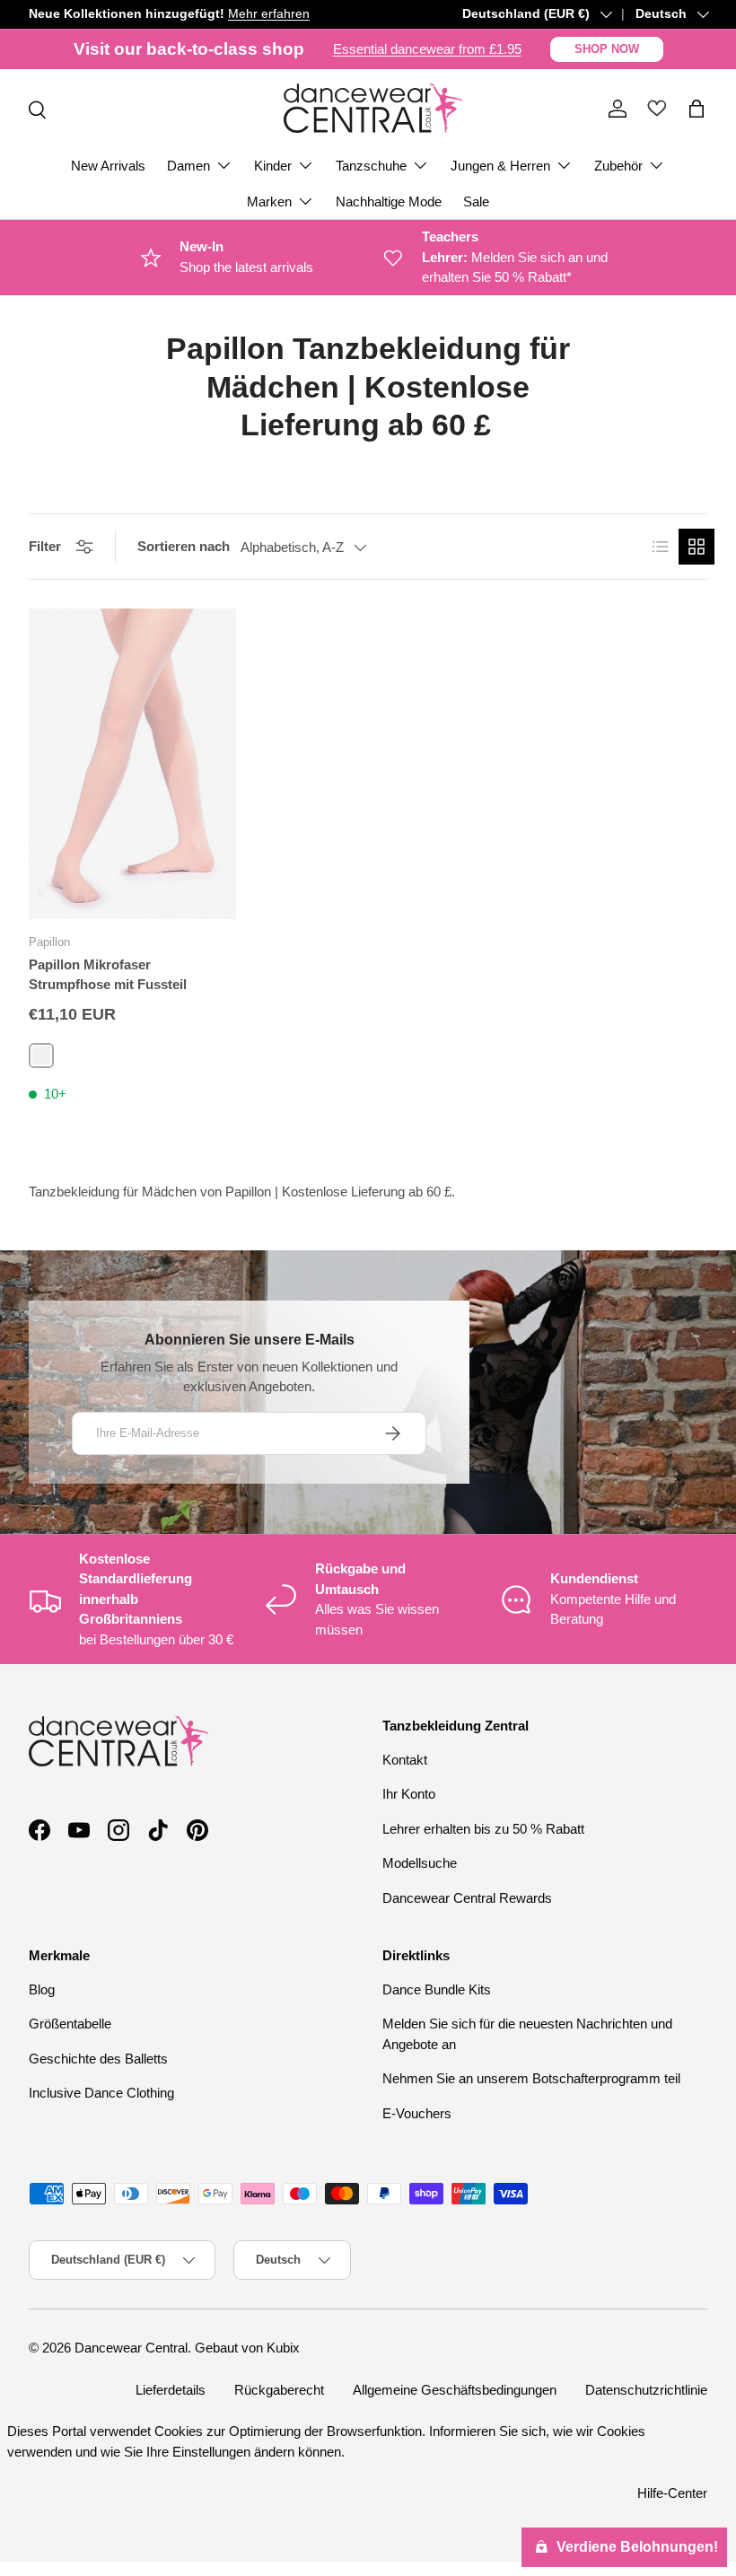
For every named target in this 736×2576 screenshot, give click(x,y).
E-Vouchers (417, 2113)
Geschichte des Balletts (98, 2059)
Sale (476, 202)
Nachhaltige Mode (389, 202)
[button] (697, 109)
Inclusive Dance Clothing (101, 2093)
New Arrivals (108, 166)
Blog (42, 1989)
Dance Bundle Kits (437, 1989)
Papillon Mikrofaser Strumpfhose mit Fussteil (108, 975)
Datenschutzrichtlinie (646, 2390)
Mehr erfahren (269, 14)
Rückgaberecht (279, 2390)
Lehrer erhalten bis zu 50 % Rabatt (483, 1829)
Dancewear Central (131, 2348)
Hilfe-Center (672, 2493)
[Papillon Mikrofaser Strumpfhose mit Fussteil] (132, 764)
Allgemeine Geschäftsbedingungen (455, 2390)
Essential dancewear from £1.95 (427, 49)
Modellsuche (420, 1863)
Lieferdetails (171, 2390)
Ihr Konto (409, 1794)
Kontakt (405, 1760)
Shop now (607, 49)
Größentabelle (70, 2024)
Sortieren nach (184, 546)
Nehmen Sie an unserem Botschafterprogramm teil (531, 2078)
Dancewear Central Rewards (467, 1898)
